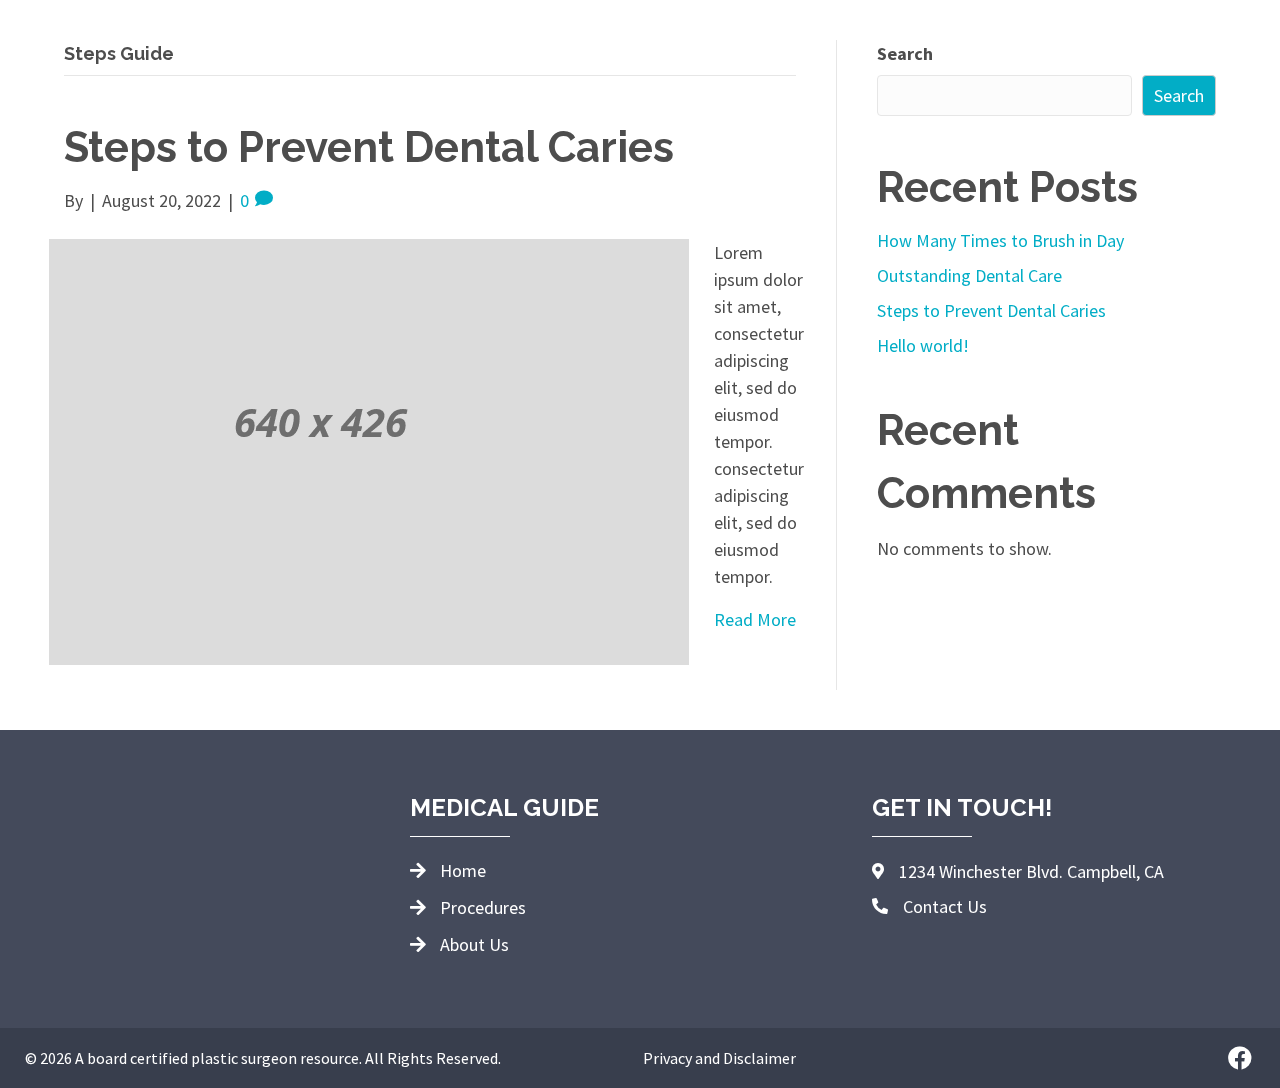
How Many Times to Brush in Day (1000, 240)
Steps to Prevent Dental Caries (369, 147)
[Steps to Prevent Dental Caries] (369, 449)
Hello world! (923, 345)
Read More (755, 619)
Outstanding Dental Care (969, 275)
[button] (1240, 1058)
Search (905, 53)
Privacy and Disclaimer (719, 1058)
